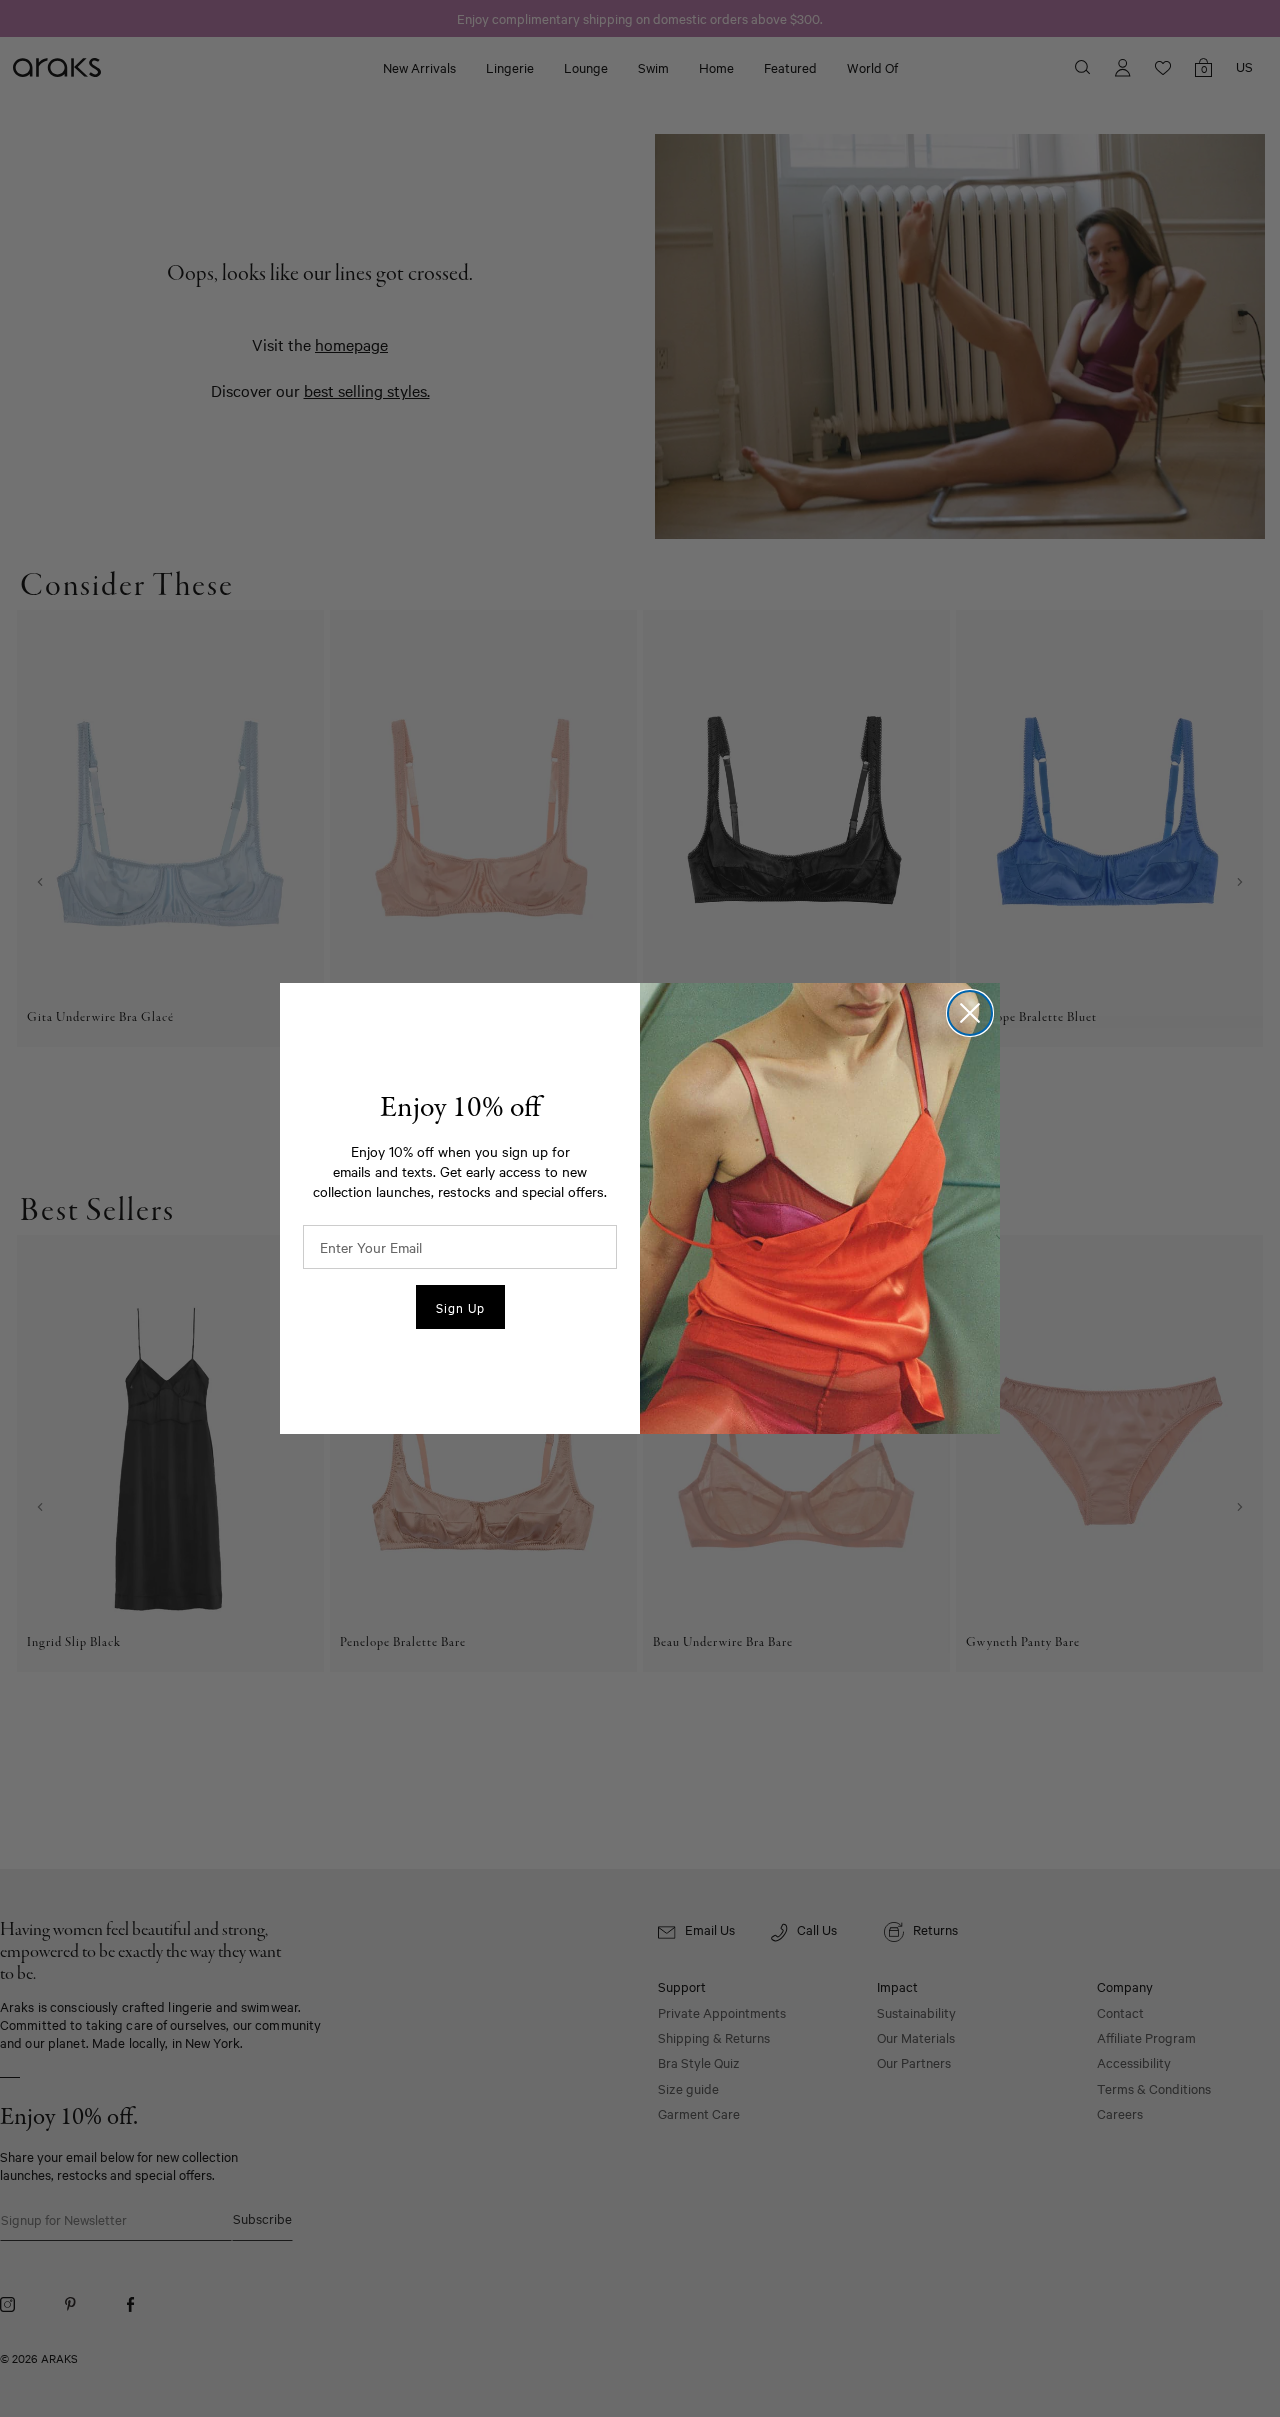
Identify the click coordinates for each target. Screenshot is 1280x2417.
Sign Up (460, 1307)
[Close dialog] (970, 1013)
